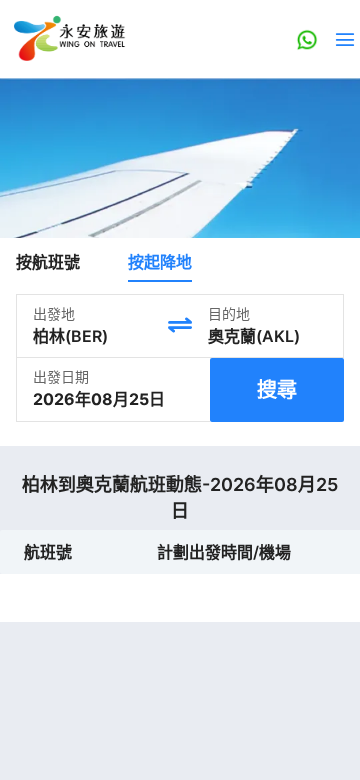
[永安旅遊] (68, 39)
